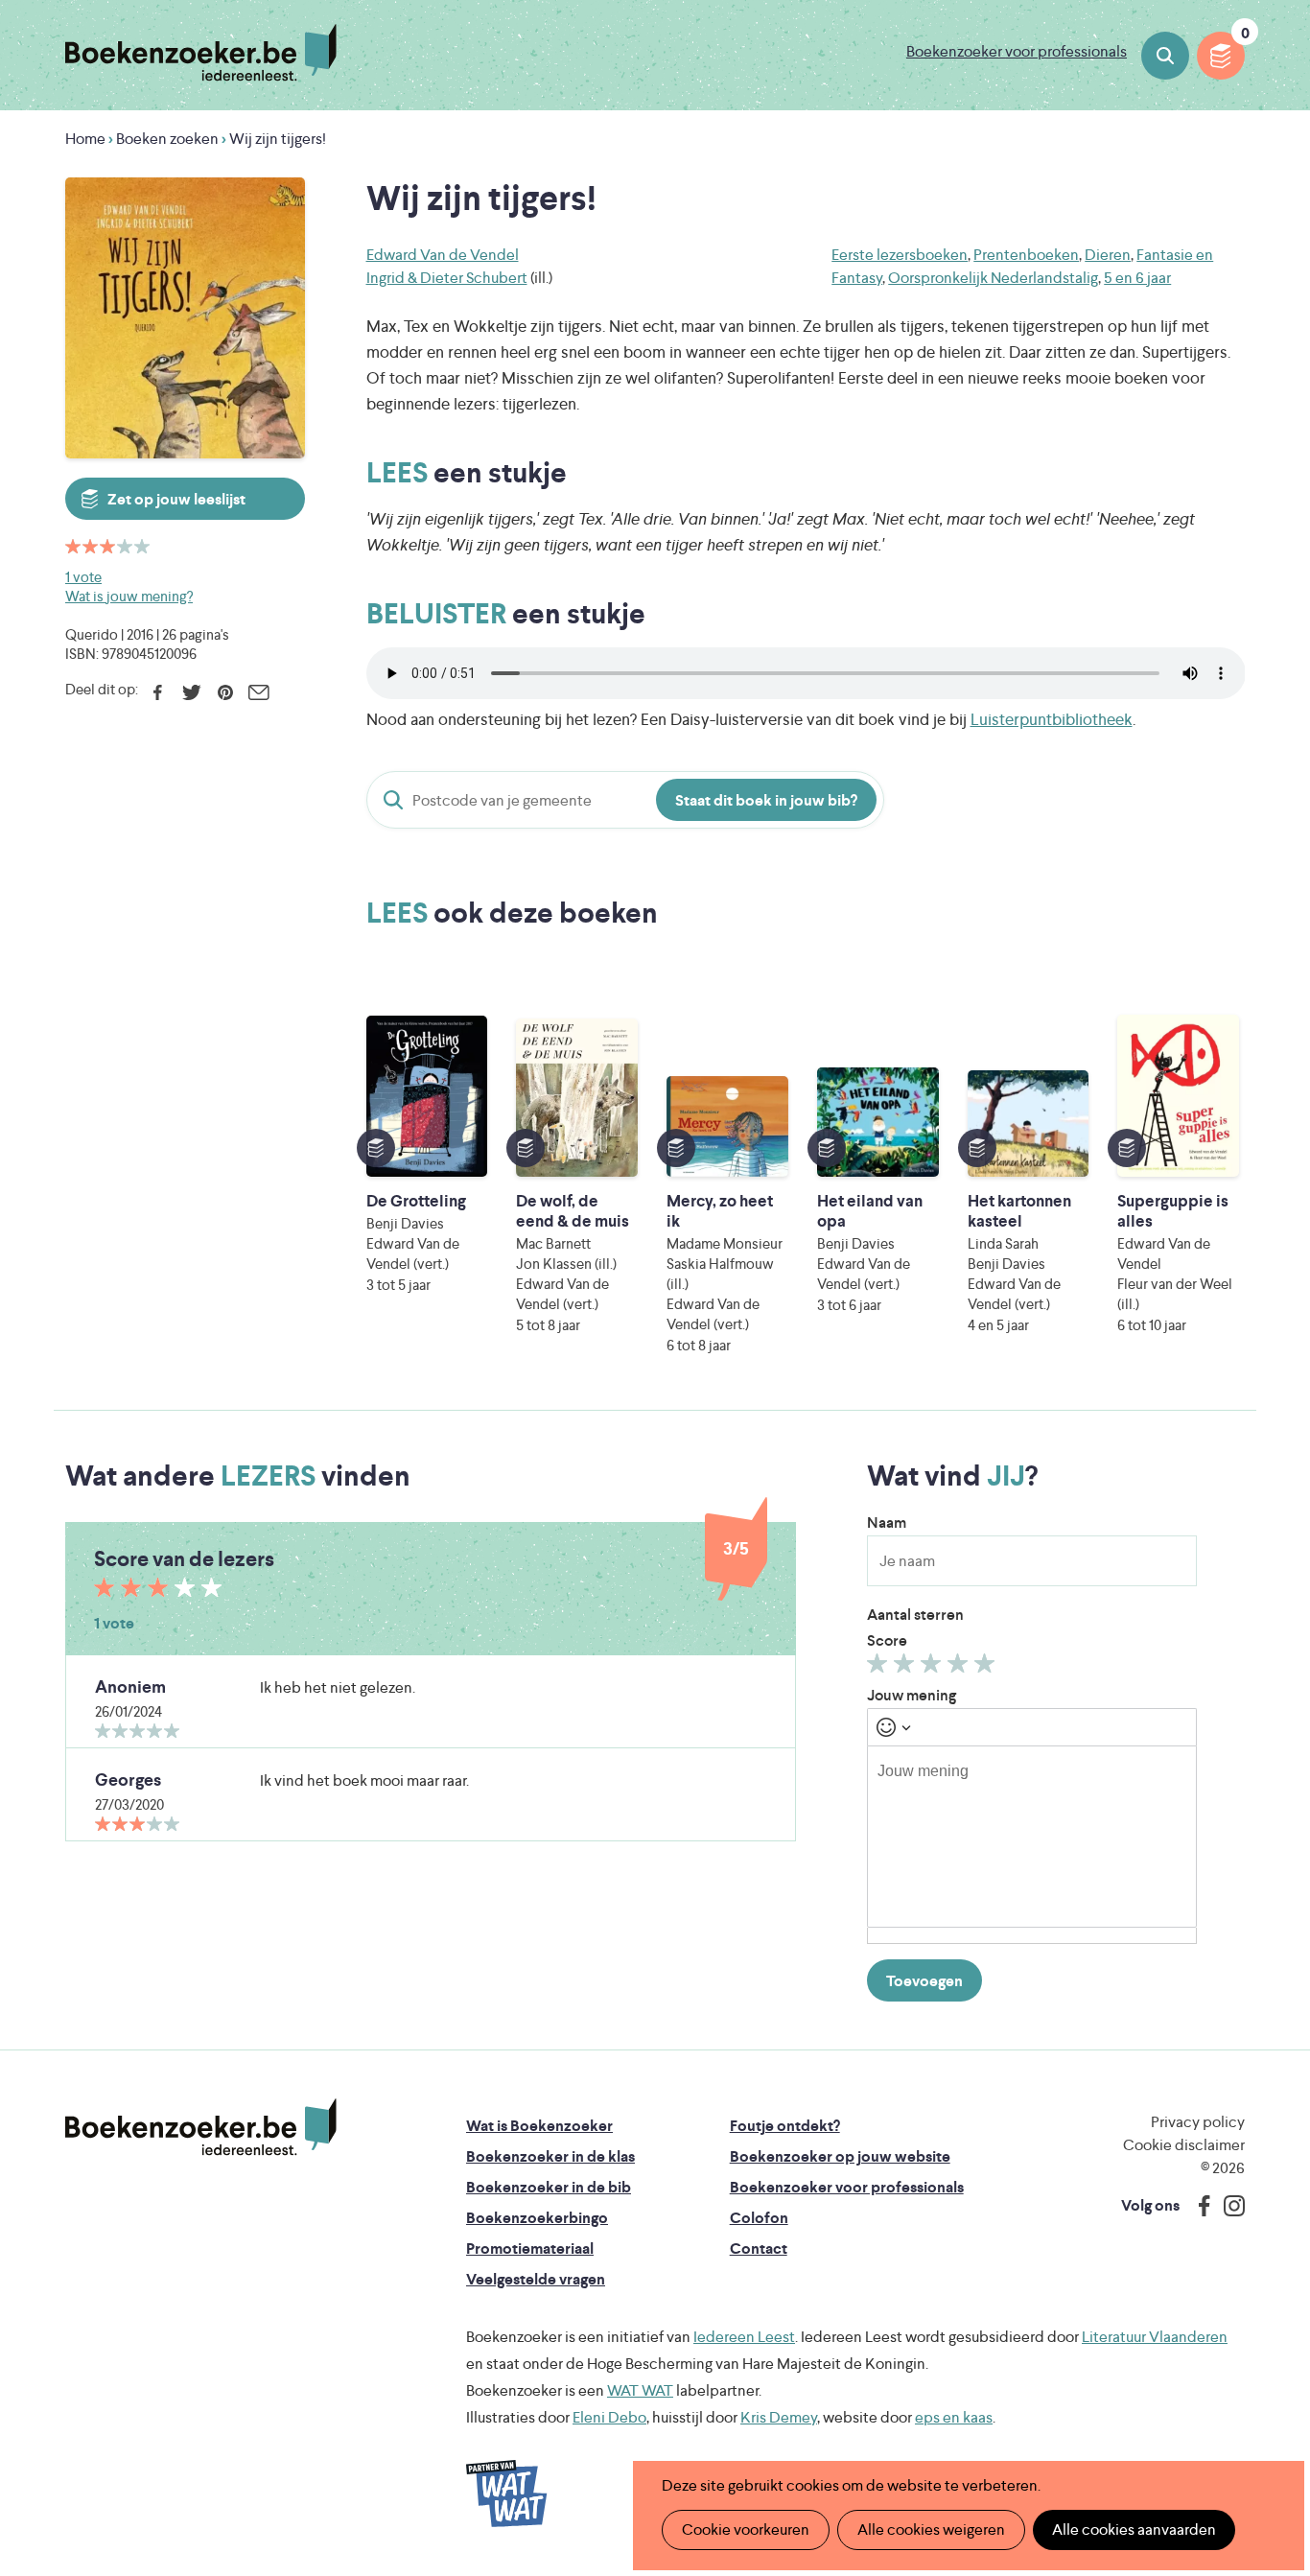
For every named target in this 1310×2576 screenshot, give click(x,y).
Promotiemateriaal (530, 2248)
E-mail (258, 692)
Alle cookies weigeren (931, 2529)
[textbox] (1032, 1837)
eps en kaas (954, 2417)
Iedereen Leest (744, 2337)
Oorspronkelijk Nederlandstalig (993, 278)
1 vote (83, 577)
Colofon (759, 2218)
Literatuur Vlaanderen (1155, 2337)
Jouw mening (912, 1695)
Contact (759, 2248)
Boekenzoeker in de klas (550, 2156)
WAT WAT (640, 2390)
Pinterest (225, 692)
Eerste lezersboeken (900, 255)
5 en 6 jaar (1137, 278)
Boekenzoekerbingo (537, 2218)
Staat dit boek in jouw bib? (766, 800)
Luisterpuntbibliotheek (1052, 719)
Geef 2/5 (907, 1668)
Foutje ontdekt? (785, 2126)
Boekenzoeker (201, 53)
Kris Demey (779, 2417)
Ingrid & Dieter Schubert (447, 278)
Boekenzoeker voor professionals (1017, 51)
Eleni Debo (609, 2417)
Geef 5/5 (987, 1668)
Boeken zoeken (1165, 56)
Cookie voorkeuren (746, 2529)
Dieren (1108, 255)
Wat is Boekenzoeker (539, 2126)
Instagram (1228, 2206)
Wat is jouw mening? (129, 596)
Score (887, 1640)
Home (85, 139)
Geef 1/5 (880, 1668)
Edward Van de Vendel (443, 255)
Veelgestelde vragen (536, 2279)
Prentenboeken (1026, 255)
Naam (887, 1522)
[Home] (201, 2127)
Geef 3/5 (934, 1668)
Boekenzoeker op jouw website (840, 2156)
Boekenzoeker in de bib (549, 2187)
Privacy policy (1198, 2122)
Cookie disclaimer (1184, 2145)
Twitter (191, 692)
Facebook (158, 692)
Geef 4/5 (960, 1668)
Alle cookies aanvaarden (1134, 2529)
